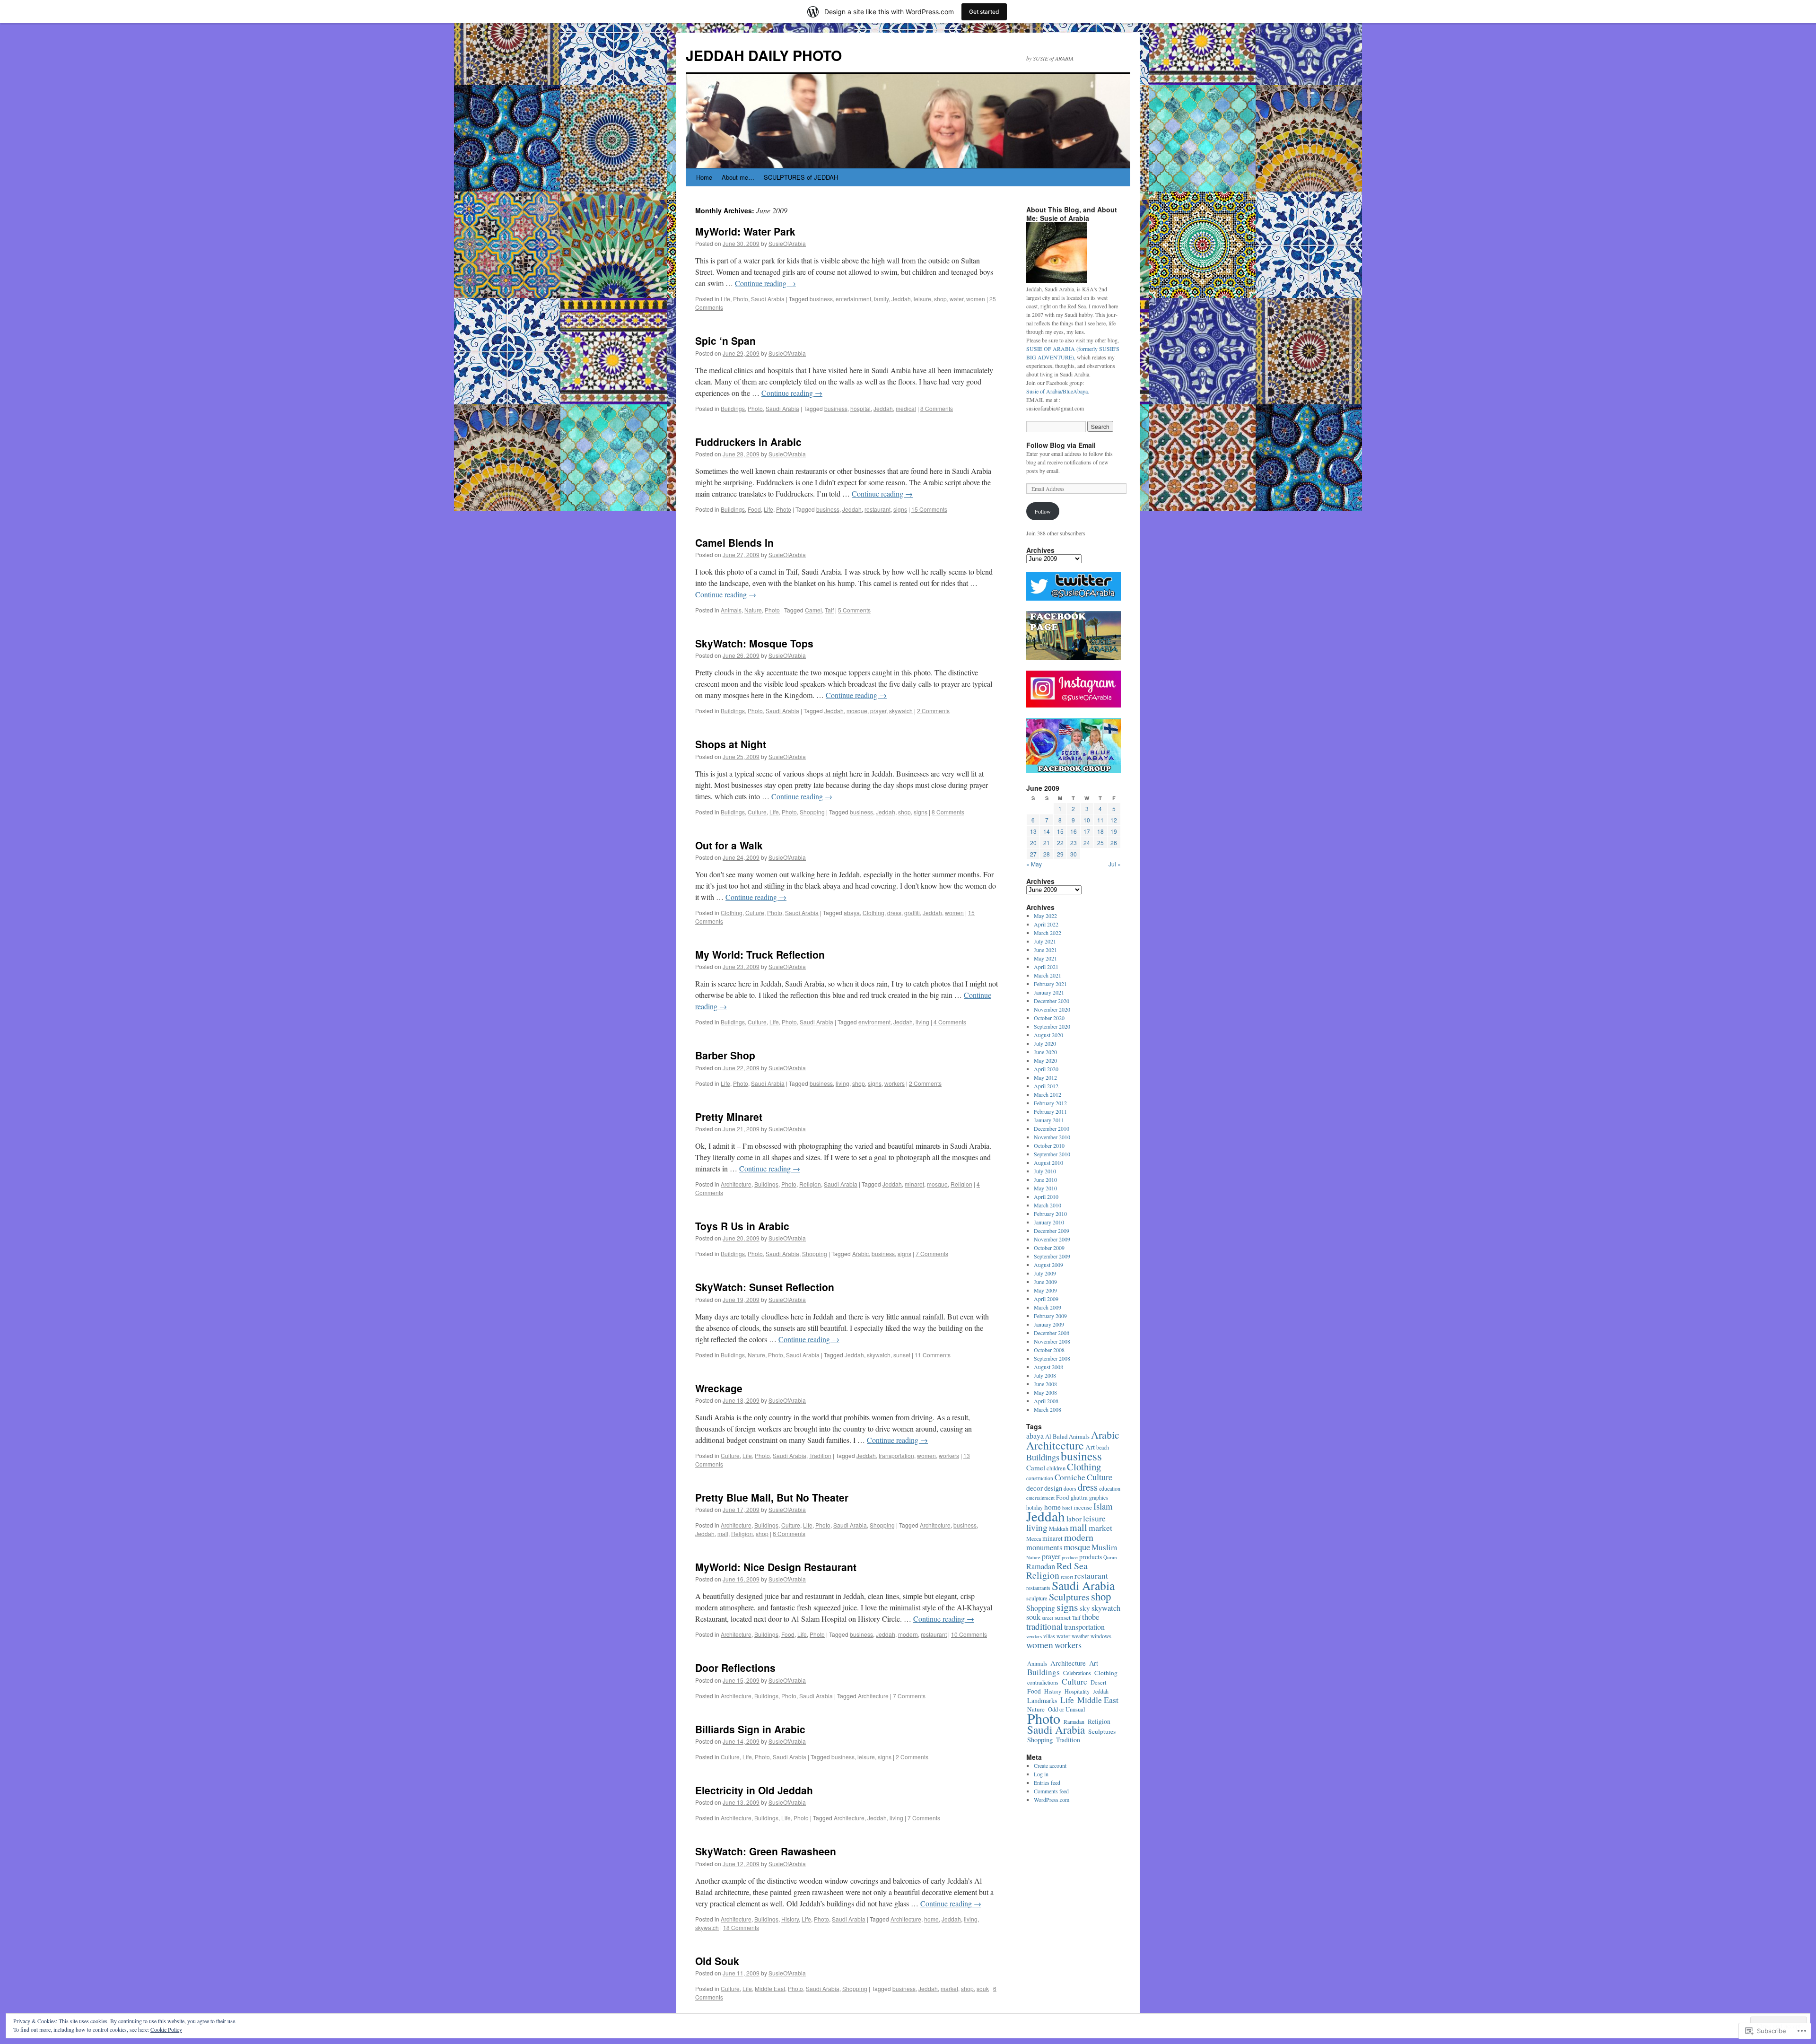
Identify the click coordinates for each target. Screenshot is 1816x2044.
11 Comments (933, 1355)
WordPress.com (1052, 1799)
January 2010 (1049, 1222)
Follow (1043, 511)
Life (725, 299)
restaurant (877, 509)
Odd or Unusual (1067, 1709)
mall (723, 1533)
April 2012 (1046, 1086)
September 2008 (1052, 1358)
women (976, 299)
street (1048, 1618)
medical (906, 408)
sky (1085, 1608)
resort (1067, 1577)
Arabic (860, 1253)
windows (1101, 1636)
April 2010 (1046, 1197)
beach (1103, 1447)
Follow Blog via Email (1061, 445)
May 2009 (1045, 1290)
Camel (813, 610)
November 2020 (1052, 1009)
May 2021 (1045, 958)
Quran (1110, 1557)
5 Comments (854, 610)
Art (1090, 1447)
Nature (753, 610)
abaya (852, 913)
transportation (896, 1455)
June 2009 (1045, 1282)
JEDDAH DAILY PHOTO (764, 55)
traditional (1044, 1626)
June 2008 (1045, 1384)
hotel (1067, 1508)
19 (1114, 831)
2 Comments (933, 711)
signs (900, 509)
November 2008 (1052, 1341)
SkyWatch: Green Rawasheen (766, 1851)
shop (940, 299)
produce (1070, 1557)
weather (1080, 1636)
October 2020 (1049, 1018)
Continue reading (765, 283)
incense (1083, 1507)
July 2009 (1045, 1273)
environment (874, 1022)
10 (1087, 820)
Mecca (1034, 1538)
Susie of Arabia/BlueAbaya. (1058, 391)
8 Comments (937, 408)
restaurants (1038, 1588)
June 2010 (1045, 1179)
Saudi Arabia (768, 299)
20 (1033, 843)
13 (1033, 831)
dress (894, 913)
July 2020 (1045, 1043)
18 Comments (741, 1927)
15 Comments (929, 509)
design (1053, 1488)
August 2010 (1048, 1162)
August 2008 (1048, 1367)
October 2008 (1049, 1350)
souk (983, 1988)
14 (1047, 831)
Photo (741, 299)
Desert (1098, 1682)
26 (1114, 843)
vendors (1034, 1636)
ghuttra (1079, 1498)
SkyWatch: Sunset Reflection (765, 1287)
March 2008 (1048, 1409)
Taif (829, 610)
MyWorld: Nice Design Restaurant (776, 1567)
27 (1033, 854)
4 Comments (950, 1022)
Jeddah (901, 299)
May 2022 (1045, 916)
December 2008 (1052, 1333)
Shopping (812, 812)
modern (908, 1634)
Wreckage (719, 1388)
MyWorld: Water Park (745, 231)
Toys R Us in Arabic (742, 1226)
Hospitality (1077, 1691)
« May (1034, 864)
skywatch (901, 711)
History (790, 1919)
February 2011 (1050, 1111)
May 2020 (1045, 1060)
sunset (902, 1355)
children (1056, 1468)
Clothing (732, 913)
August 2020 (1048, 1035)
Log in (1041, 1774)
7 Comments (932, 1253)
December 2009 (1052, 1231)
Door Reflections (735, 1668)
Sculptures (1069, 1597)
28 (1047, 854)
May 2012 (1045, 1077)
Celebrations (1077, 1673)
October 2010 (1049, 1145)
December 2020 (1052, 1001)
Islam (1103, 1506)
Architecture (736, 1184)
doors (1070, 1489)
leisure (922, 299)
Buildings (733, 408)
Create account (1050, 1765)
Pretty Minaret (729, 1117)
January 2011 (1049, 1120)
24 (1087, 843)
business (821, 299)
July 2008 (1045, 1375)
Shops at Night (731, 744)
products (1091, 1557)
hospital (860, 408)
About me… (738, 177)
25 (1100, 843)
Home (704, 177)
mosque (857, 711)
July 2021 (1045, 941)
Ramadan (1041, 1566)
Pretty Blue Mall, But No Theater (772, 1497)
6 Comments (789, 1533)
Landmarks (1042, 1700)
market (949, 1988)
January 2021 (1049, 992)
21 (1047, 843)
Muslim (1104, 1547)
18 (1100, 831)
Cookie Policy (166, 2029)
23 (1074, 843)
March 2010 (1048, 1205)
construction (1040, 1478)
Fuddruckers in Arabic (748, 442)
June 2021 (1045, 950)
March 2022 (1048, 933)
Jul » (1115, 864)
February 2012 (1050, 1103)
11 (1100, 820)
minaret (914, 1184)
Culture (757, 812)
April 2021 (1046, 967)
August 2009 (1048, 1265)
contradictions (1043, 1682)
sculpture (1037, 1598)
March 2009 (1048, 1307)
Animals (731, 610)
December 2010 (1052, 1128)
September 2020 (1052, 1026)
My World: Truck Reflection (760, 954)
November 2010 (1052, 1137)
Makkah (1059, 1529)
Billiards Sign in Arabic (750, 1729)
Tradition (820, 1455)
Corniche (1070, 1477)
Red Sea (1072, 1566)
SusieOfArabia (787, 243)
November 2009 (1052, 1239)
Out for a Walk (729, 845)
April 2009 (1046, 1299)
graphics (1099, 1497)
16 (1074, 831)
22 (1060, 843)
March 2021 (1048, 975)
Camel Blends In (734, 542)
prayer (878, 711)
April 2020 (1046, 1069)
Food (754, 509)
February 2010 (1050, 1214)
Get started (984, 12)
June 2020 (1045, 1052)
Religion (810, 1184)
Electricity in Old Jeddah (754, 1790)
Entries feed (1047, 1782)
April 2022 (1046, 924)
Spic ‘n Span (725, 341)
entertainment (853, 299)
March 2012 (1048, 1094)
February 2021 (1050, 984)
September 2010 (1052, 1154)
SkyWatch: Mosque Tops (754, 643)
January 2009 (1049, 1324)
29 (1060, 854)
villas (1049, 1636)
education (1110, 1488)
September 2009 (1052, 1256)
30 (1074, 854)
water (956, 299)
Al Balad (1056, 1436)
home (931, 1919)
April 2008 (1046, 1401)
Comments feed (1051, 1791)
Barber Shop (725, 1055)
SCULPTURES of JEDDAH (801, 177)
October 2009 (1049, 1248)
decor (1035, 1488)
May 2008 (1045, 1392)
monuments (1044, 1547)
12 (1114, 820)
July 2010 (1045, 1171)
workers (895, 1083)
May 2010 (1045, 1188)
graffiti (912, 913)
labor (1074, 1519)
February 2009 (1050, 1316)
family (881, 299)
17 (1087, 831)
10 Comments (969, 1634)
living (922, 1022)
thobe (1091, 1617)
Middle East (770, 1988)
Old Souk (717, 1961)
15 (1060, 831)
